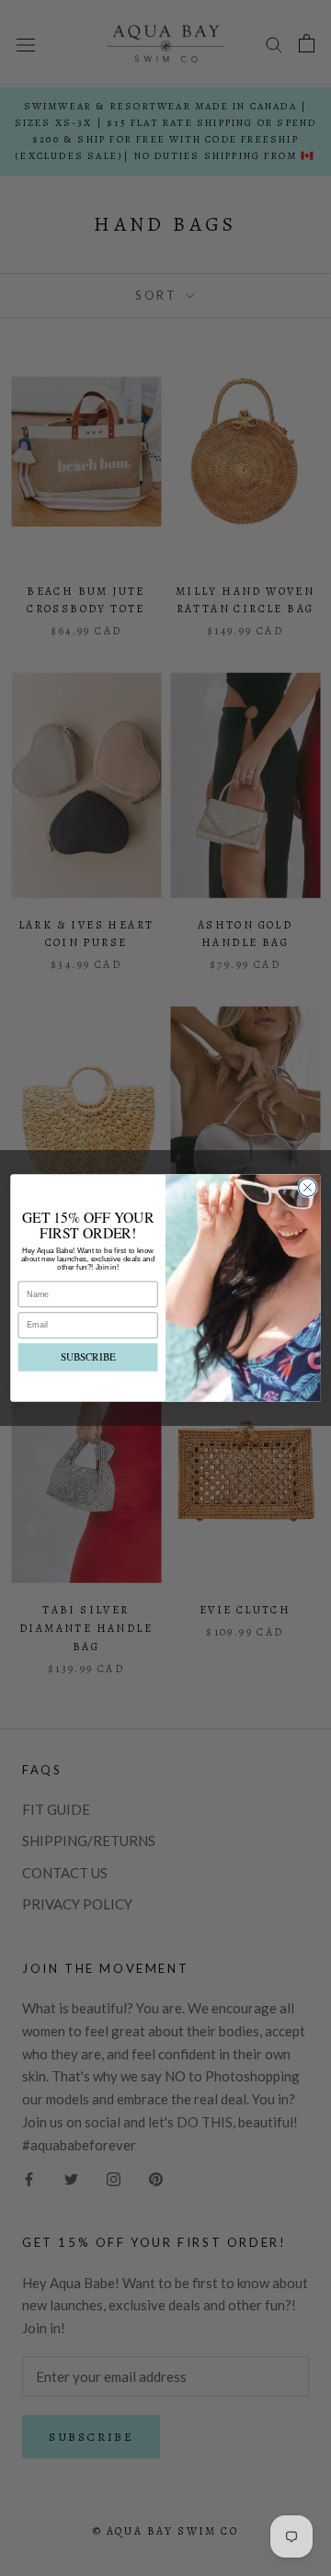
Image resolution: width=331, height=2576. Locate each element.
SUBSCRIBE (88, 1357)
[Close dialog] (308, 1188)
